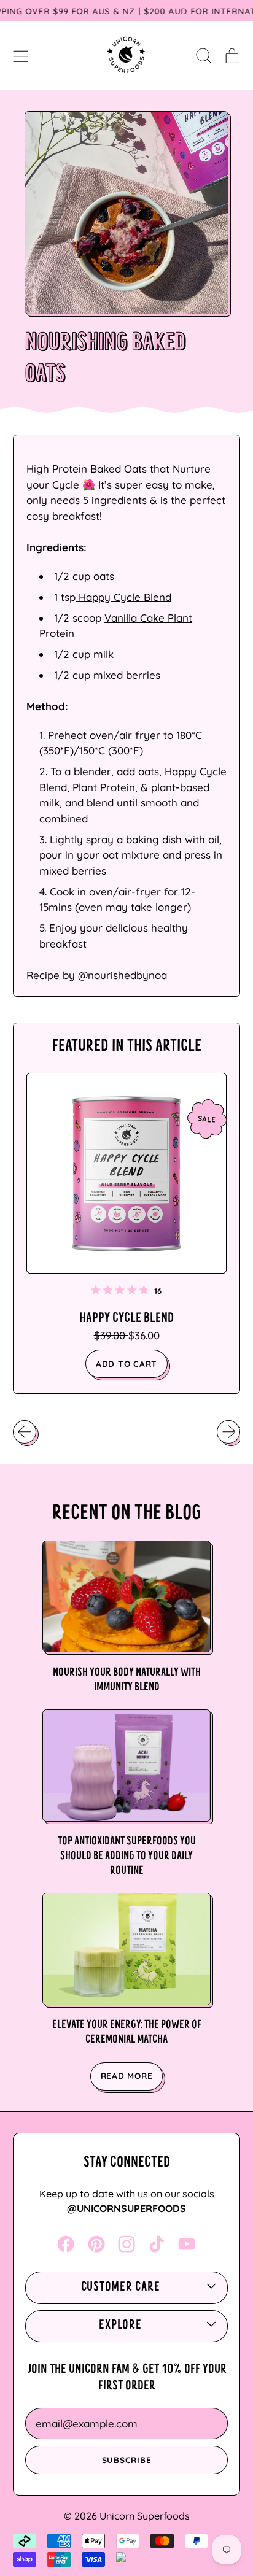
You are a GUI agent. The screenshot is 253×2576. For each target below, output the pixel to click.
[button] (204, 55)
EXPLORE (120, 2326)
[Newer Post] (228, 1432)
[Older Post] (25, 1432)
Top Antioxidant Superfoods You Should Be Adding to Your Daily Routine (127, 1856)
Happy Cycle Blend (123, 597)
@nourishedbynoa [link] (123, 975)
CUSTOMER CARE (121, 2288)
